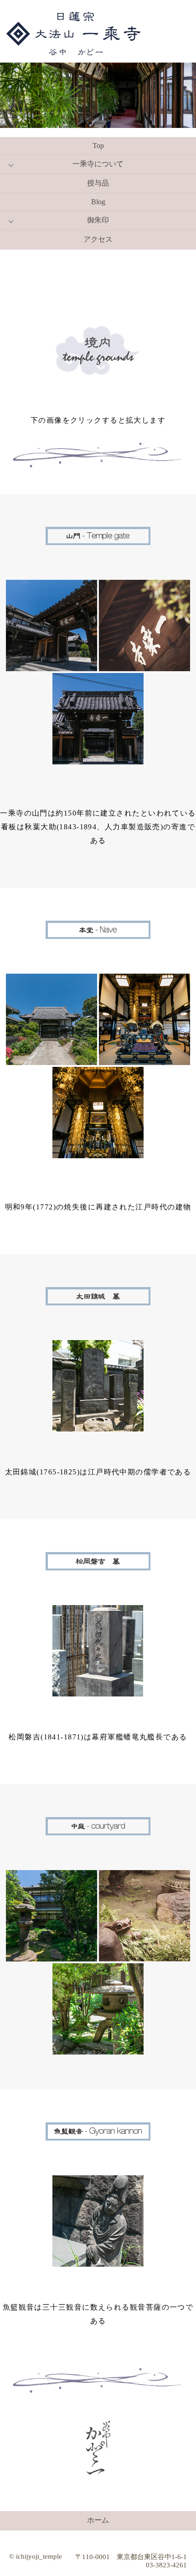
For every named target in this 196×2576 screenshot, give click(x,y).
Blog (98, 202)
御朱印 (98, 220)
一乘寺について (98, 164)
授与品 (98, 183)
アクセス (98, 239)
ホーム (98, 2520)
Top (98, 146)
